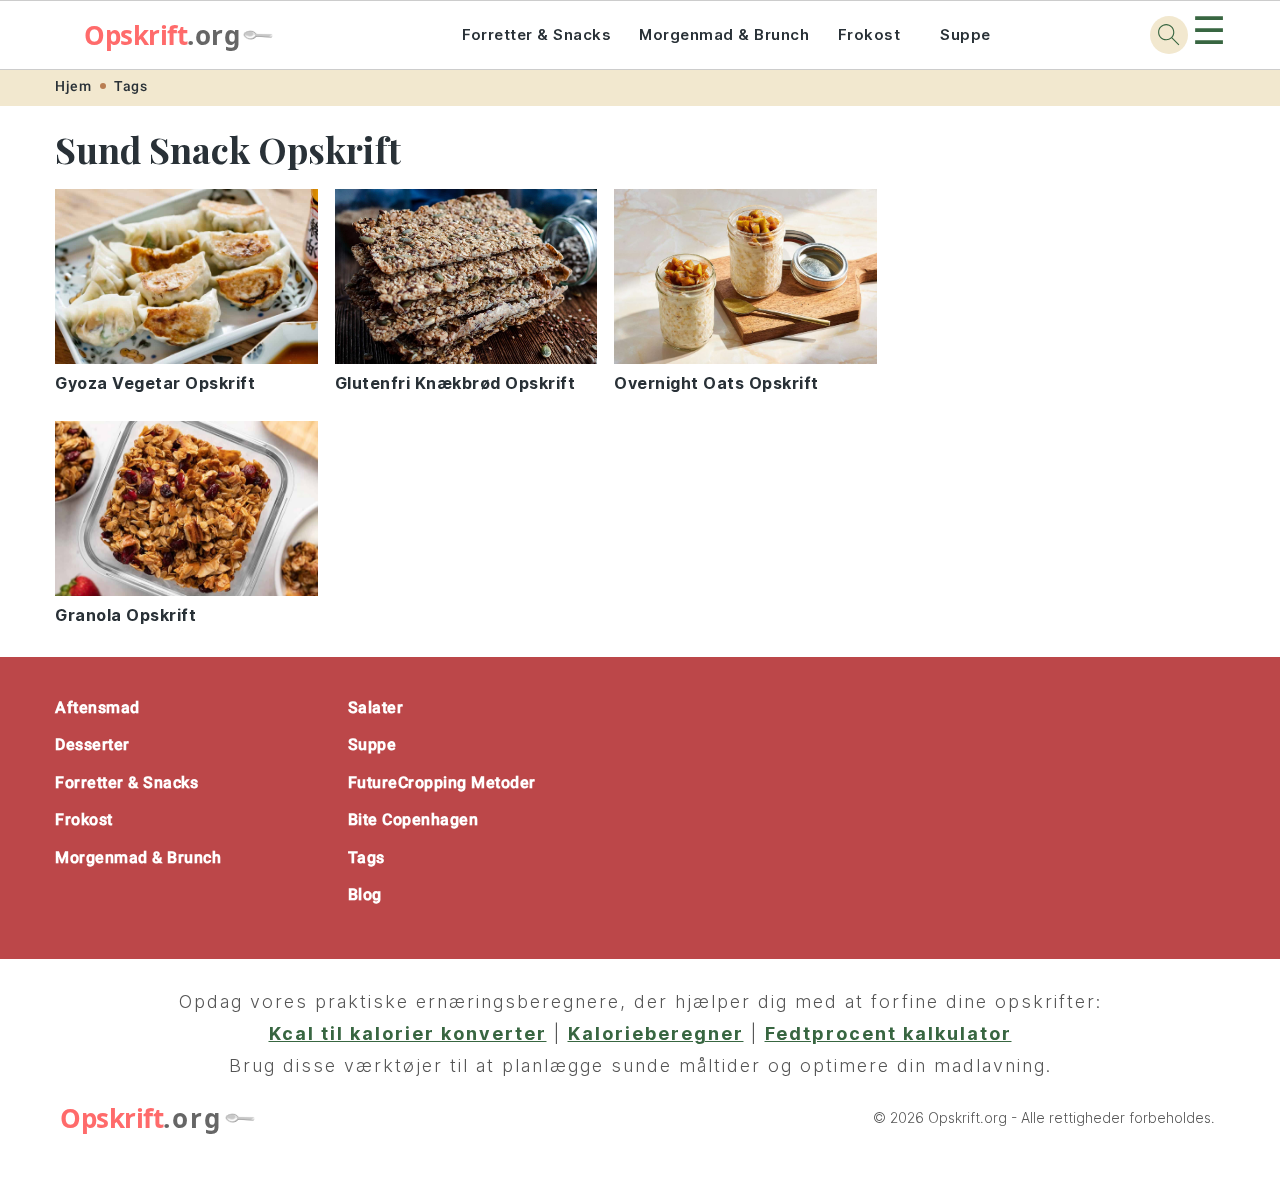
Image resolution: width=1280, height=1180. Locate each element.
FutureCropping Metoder (442, 782)
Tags (130, 86)
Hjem (73, 86)
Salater (376, 707)
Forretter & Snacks (536, 34)
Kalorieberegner (656, 1033)
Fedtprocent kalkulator (888, 1033)
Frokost (869, 34)
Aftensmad (97, 707)
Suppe (965, 34)
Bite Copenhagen (413, 819)
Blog (365, 894)
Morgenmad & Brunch (724, 34)
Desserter (92, 744)
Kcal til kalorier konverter (408, 1033)
